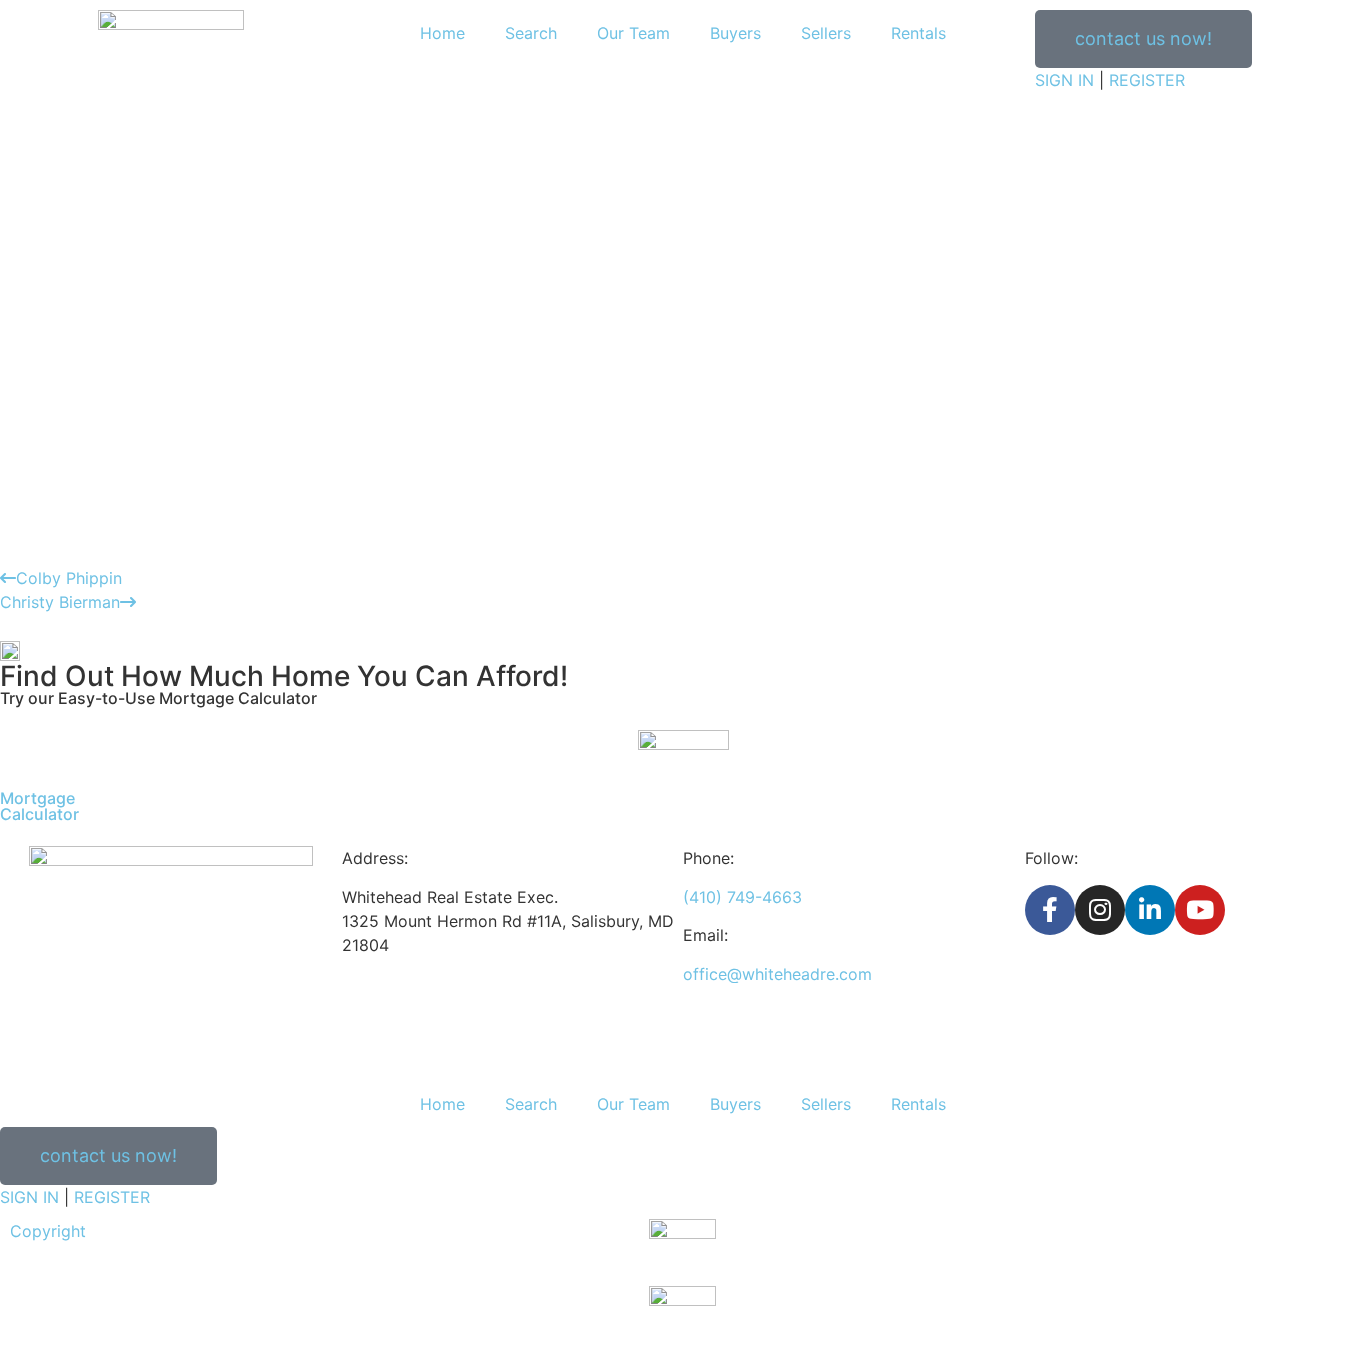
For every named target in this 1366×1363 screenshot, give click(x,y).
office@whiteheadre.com (777, 974)
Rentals (918, 33)
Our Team (633, 33)
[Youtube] (1200, 910)
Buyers (735, 33)
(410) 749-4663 (742, 897)
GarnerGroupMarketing (1252, 1255)
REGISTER (1147, 80)
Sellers (826, 33)
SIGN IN (1064, 80)
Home (442, 33)
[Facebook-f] (1050, 910)
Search (531, 33)
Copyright (48, 1231)
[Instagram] (1100, 910)
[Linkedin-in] (1150, 910)
